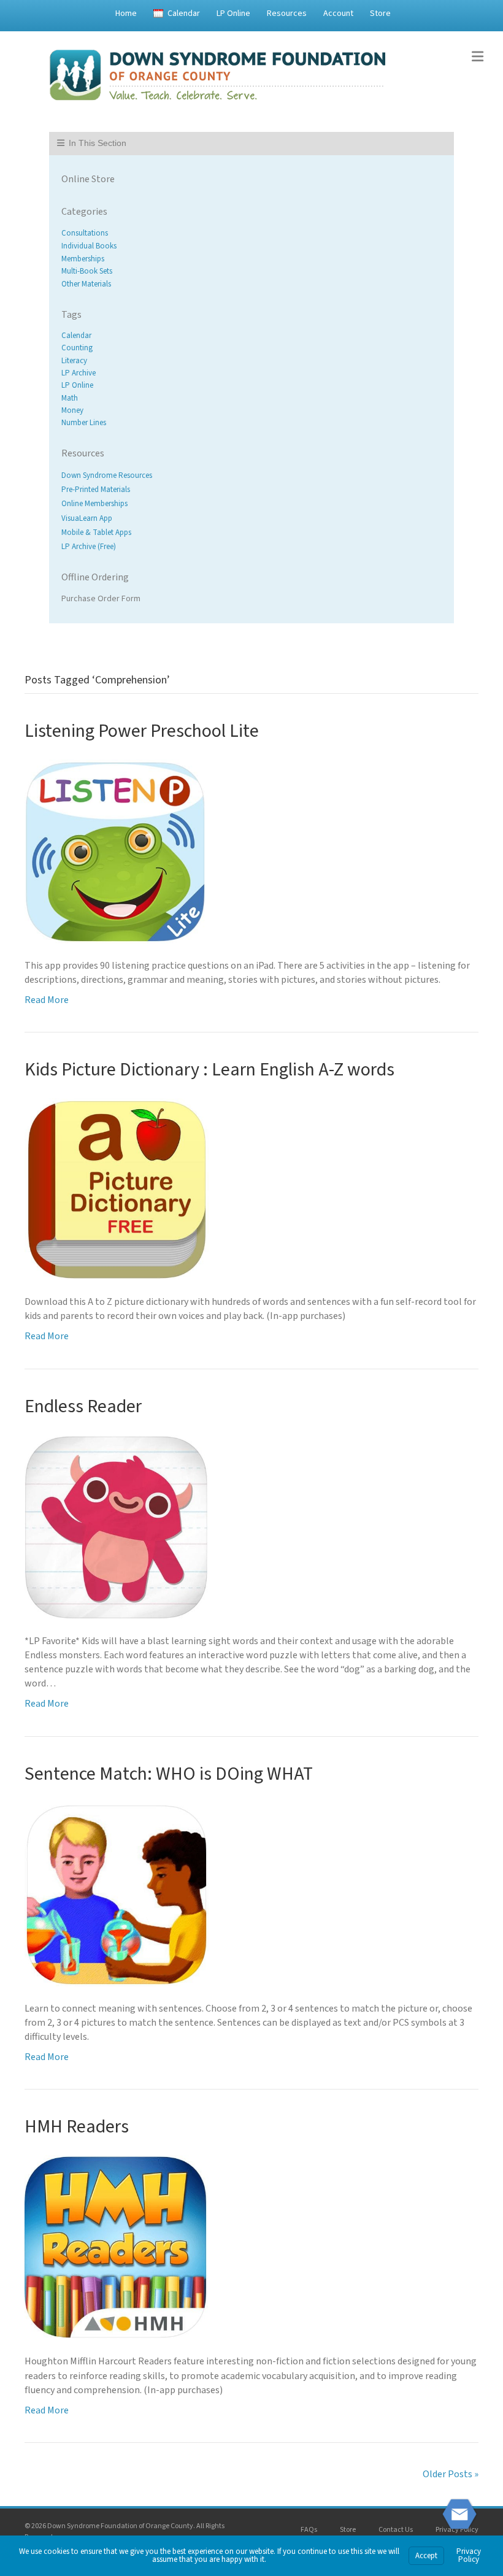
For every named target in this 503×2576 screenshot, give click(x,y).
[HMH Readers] (117, 2247)
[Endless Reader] (117, 1526)
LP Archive (79, 373)
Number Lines (84, 423)
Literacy (74, 361)
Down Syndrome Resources (107, 475)
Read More (47, 1000)
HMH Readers (77, 2127)
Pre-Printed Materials (96, 490)
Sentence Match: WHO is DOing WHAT (169, 1774)
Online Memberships (94, 504)
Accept (426, 2556)
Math (70, 398)
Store (380, 13)
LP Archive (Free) (89, 547)
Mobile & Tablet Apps (96, 533)
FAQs (309, 2530)
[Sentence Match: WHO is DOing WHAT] (117, 1893)
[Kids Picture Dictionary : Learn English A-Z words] (117, 1188)
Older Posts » (451, 2474)
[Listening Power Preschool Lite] (116, 850)
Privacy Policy (457, 2530)
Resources (287, 13)
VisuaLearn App (87, 518)
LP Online (233, 13)
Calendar (184, 13)
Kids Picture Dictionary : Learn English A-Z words (209, 1070)
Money (72, 410)
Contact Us (396, 2530)
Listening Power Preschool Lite (142, 731)
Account (338, 13)
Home (126, 13)
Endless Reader (83, 1406)
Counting (77, 348)
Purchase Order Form (101, 599)
